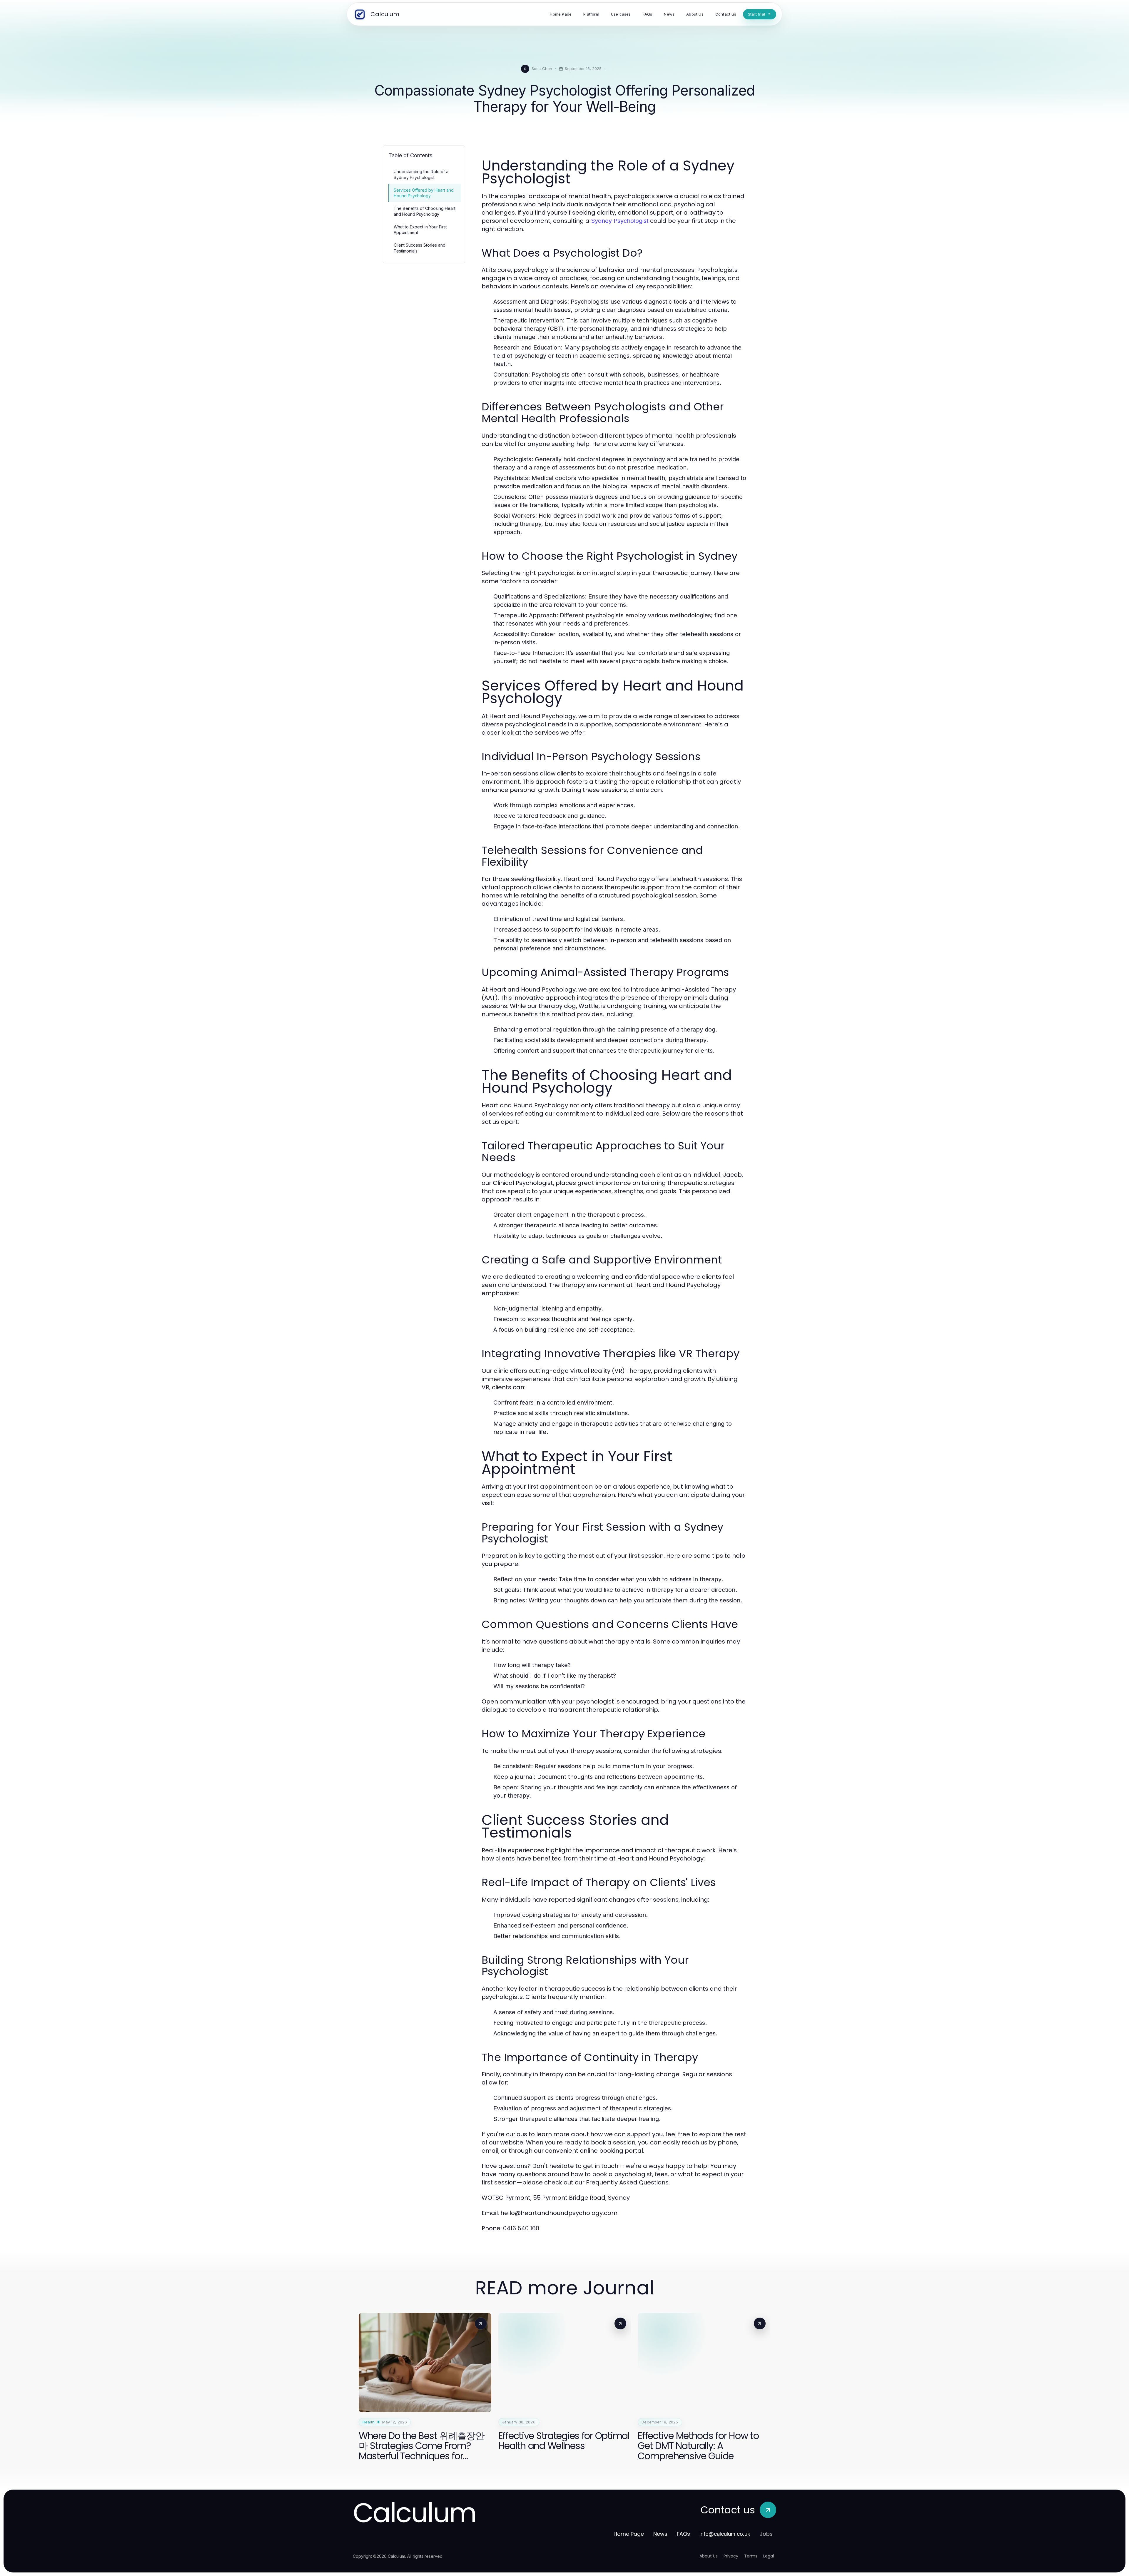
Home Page (629, 2534)
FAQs (683, 2534)
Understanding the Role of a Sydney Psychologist (421, 174)
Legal (769, 2556)
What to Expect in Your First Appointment (420, 230)
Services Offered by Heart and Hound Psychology (424, 193)
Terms (751, 2556)
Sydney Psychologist (620, 221)
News (660, 2534)
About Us (709, 2556)
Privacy (731, 2556)
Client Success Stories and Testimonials (420, 248)
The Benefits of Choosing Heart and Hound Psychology (425, 211)
